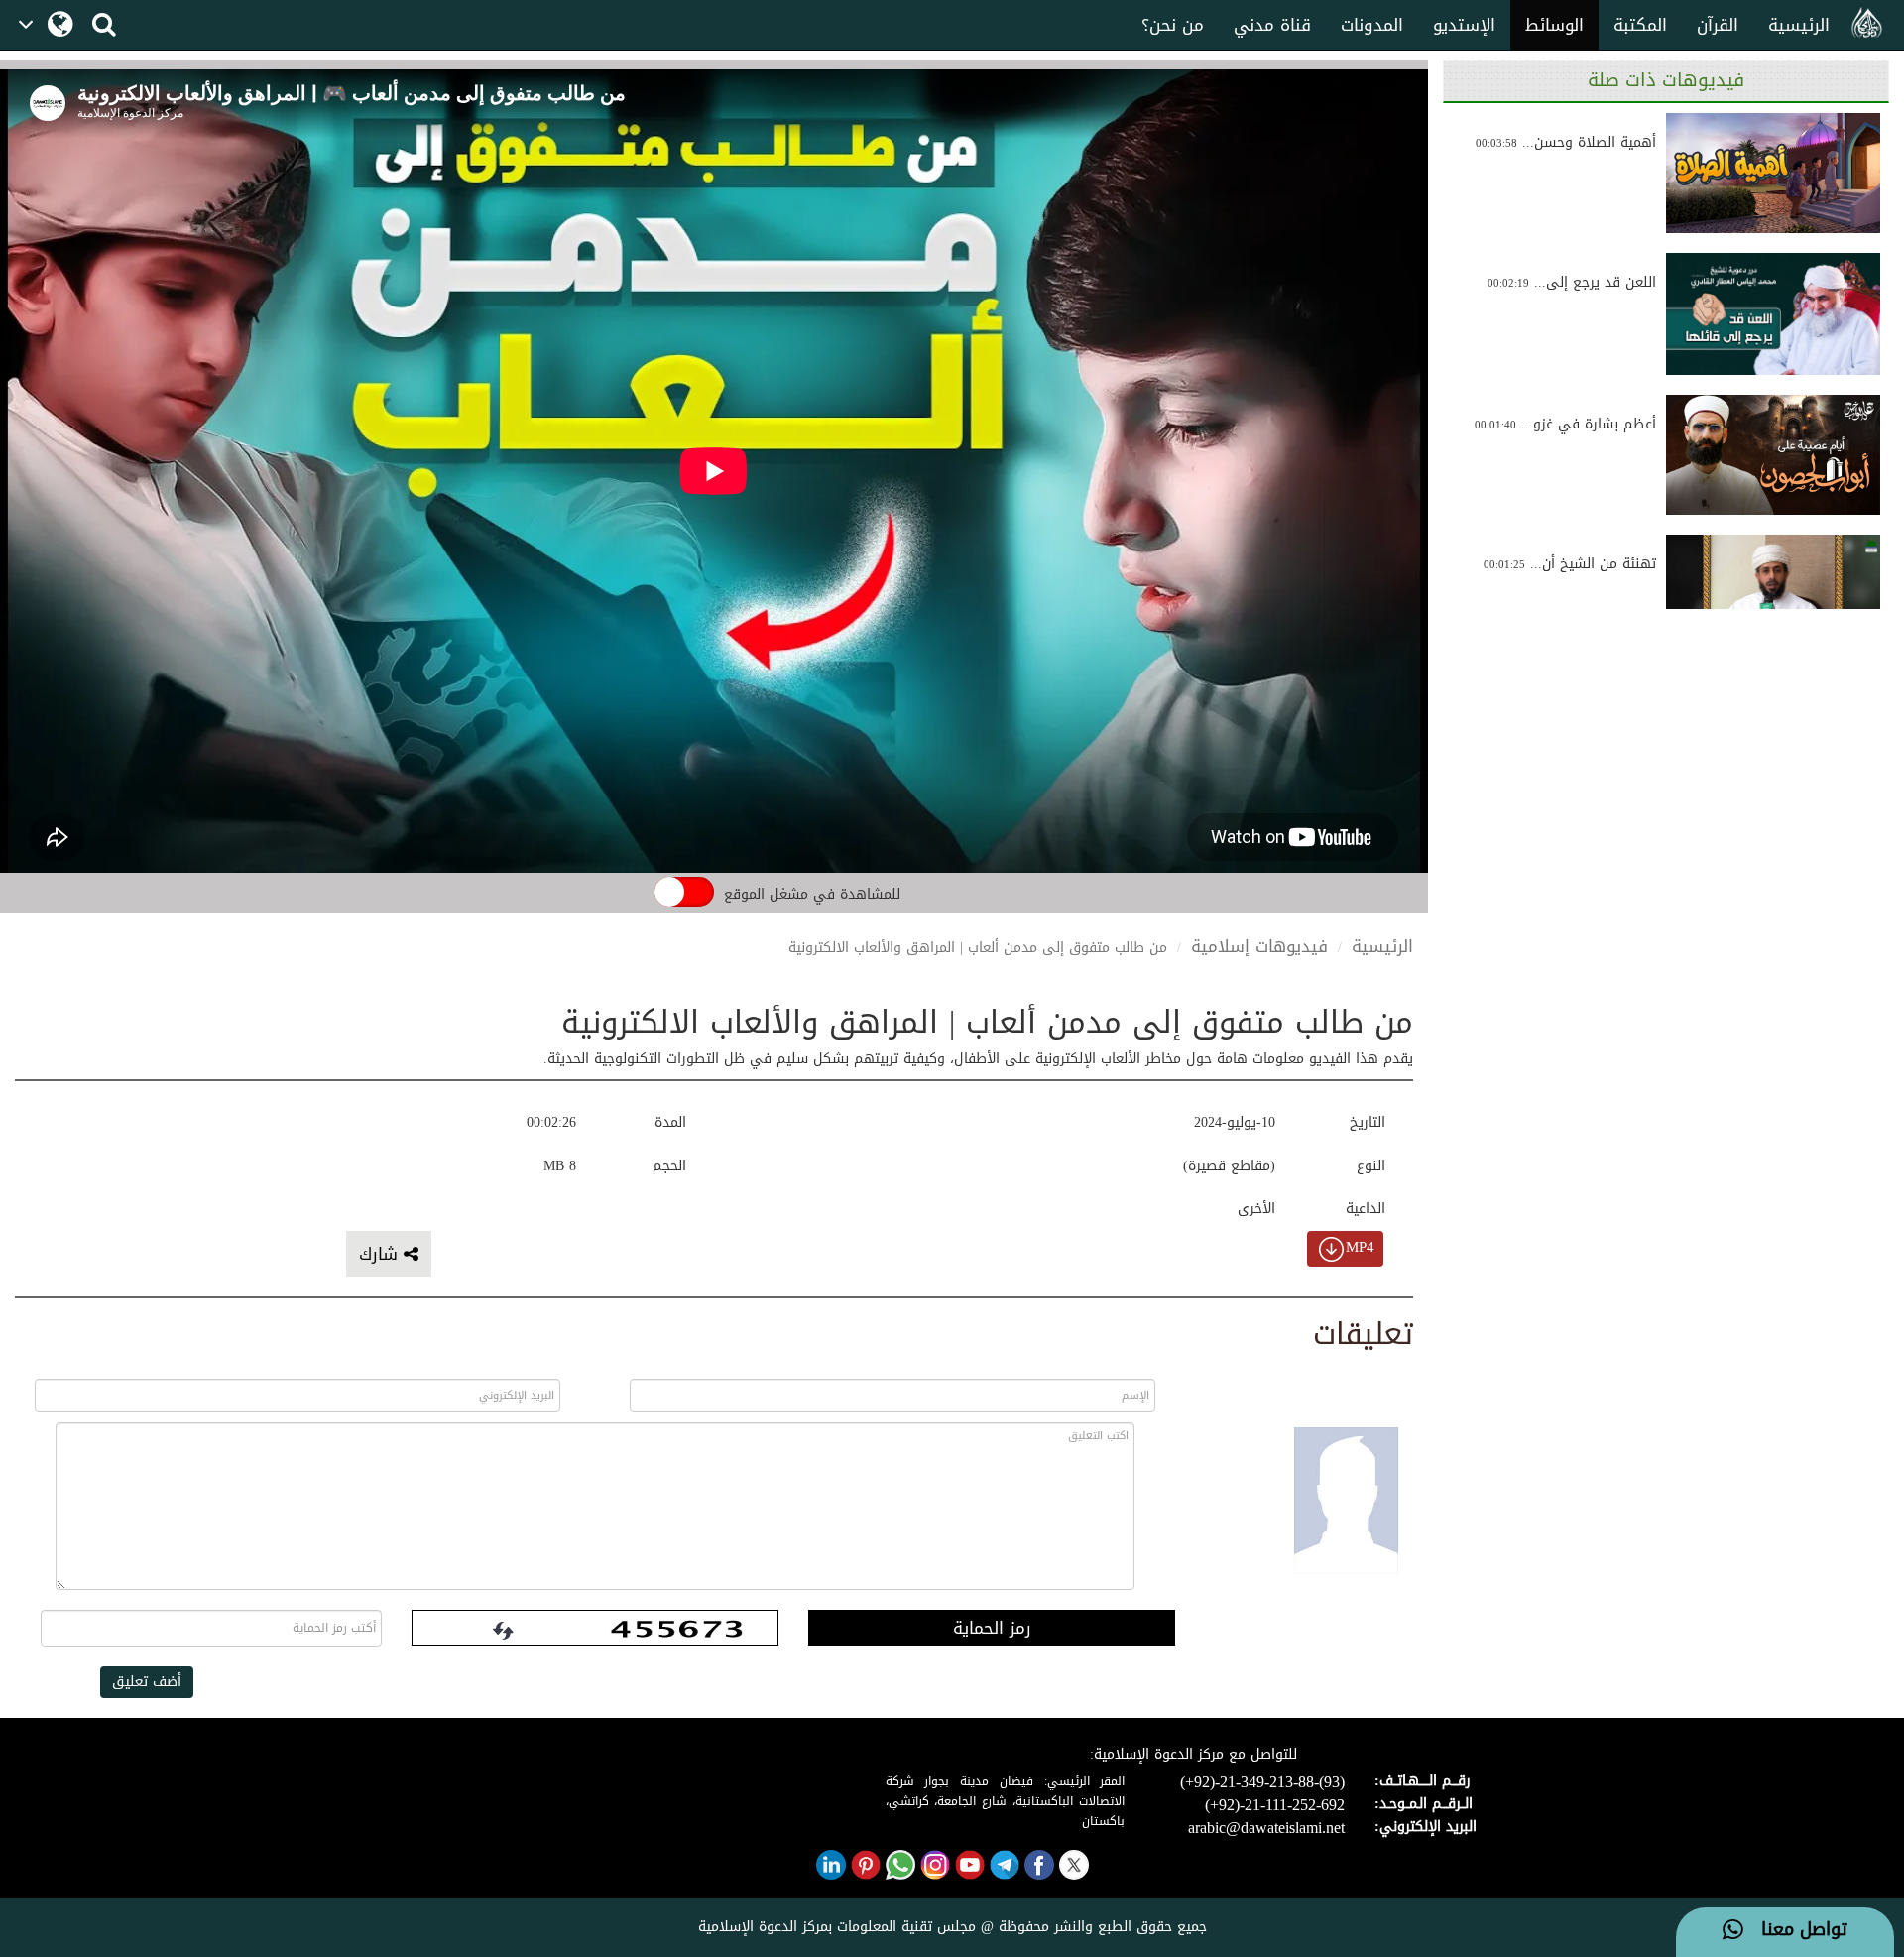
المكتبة (1640, 25)
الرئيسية (1799, 25)
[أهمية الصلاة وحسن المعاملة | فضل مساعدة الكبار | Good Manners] (1773, 174)
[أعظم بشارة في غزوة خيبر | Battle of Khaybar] (1773, 455)
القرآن (1718, 25)
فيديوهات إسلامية (1259, 946)
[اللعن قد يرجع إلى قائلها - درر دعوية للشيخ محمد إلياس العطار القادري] (1773, 313)
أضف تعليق (147, 1682)
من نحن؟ (1173, 25)
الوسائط (1554, 25)
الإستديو (1464, 25)
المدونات (1372, 25)
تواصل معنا (1795, 1930)
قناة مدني (1272, 25)
